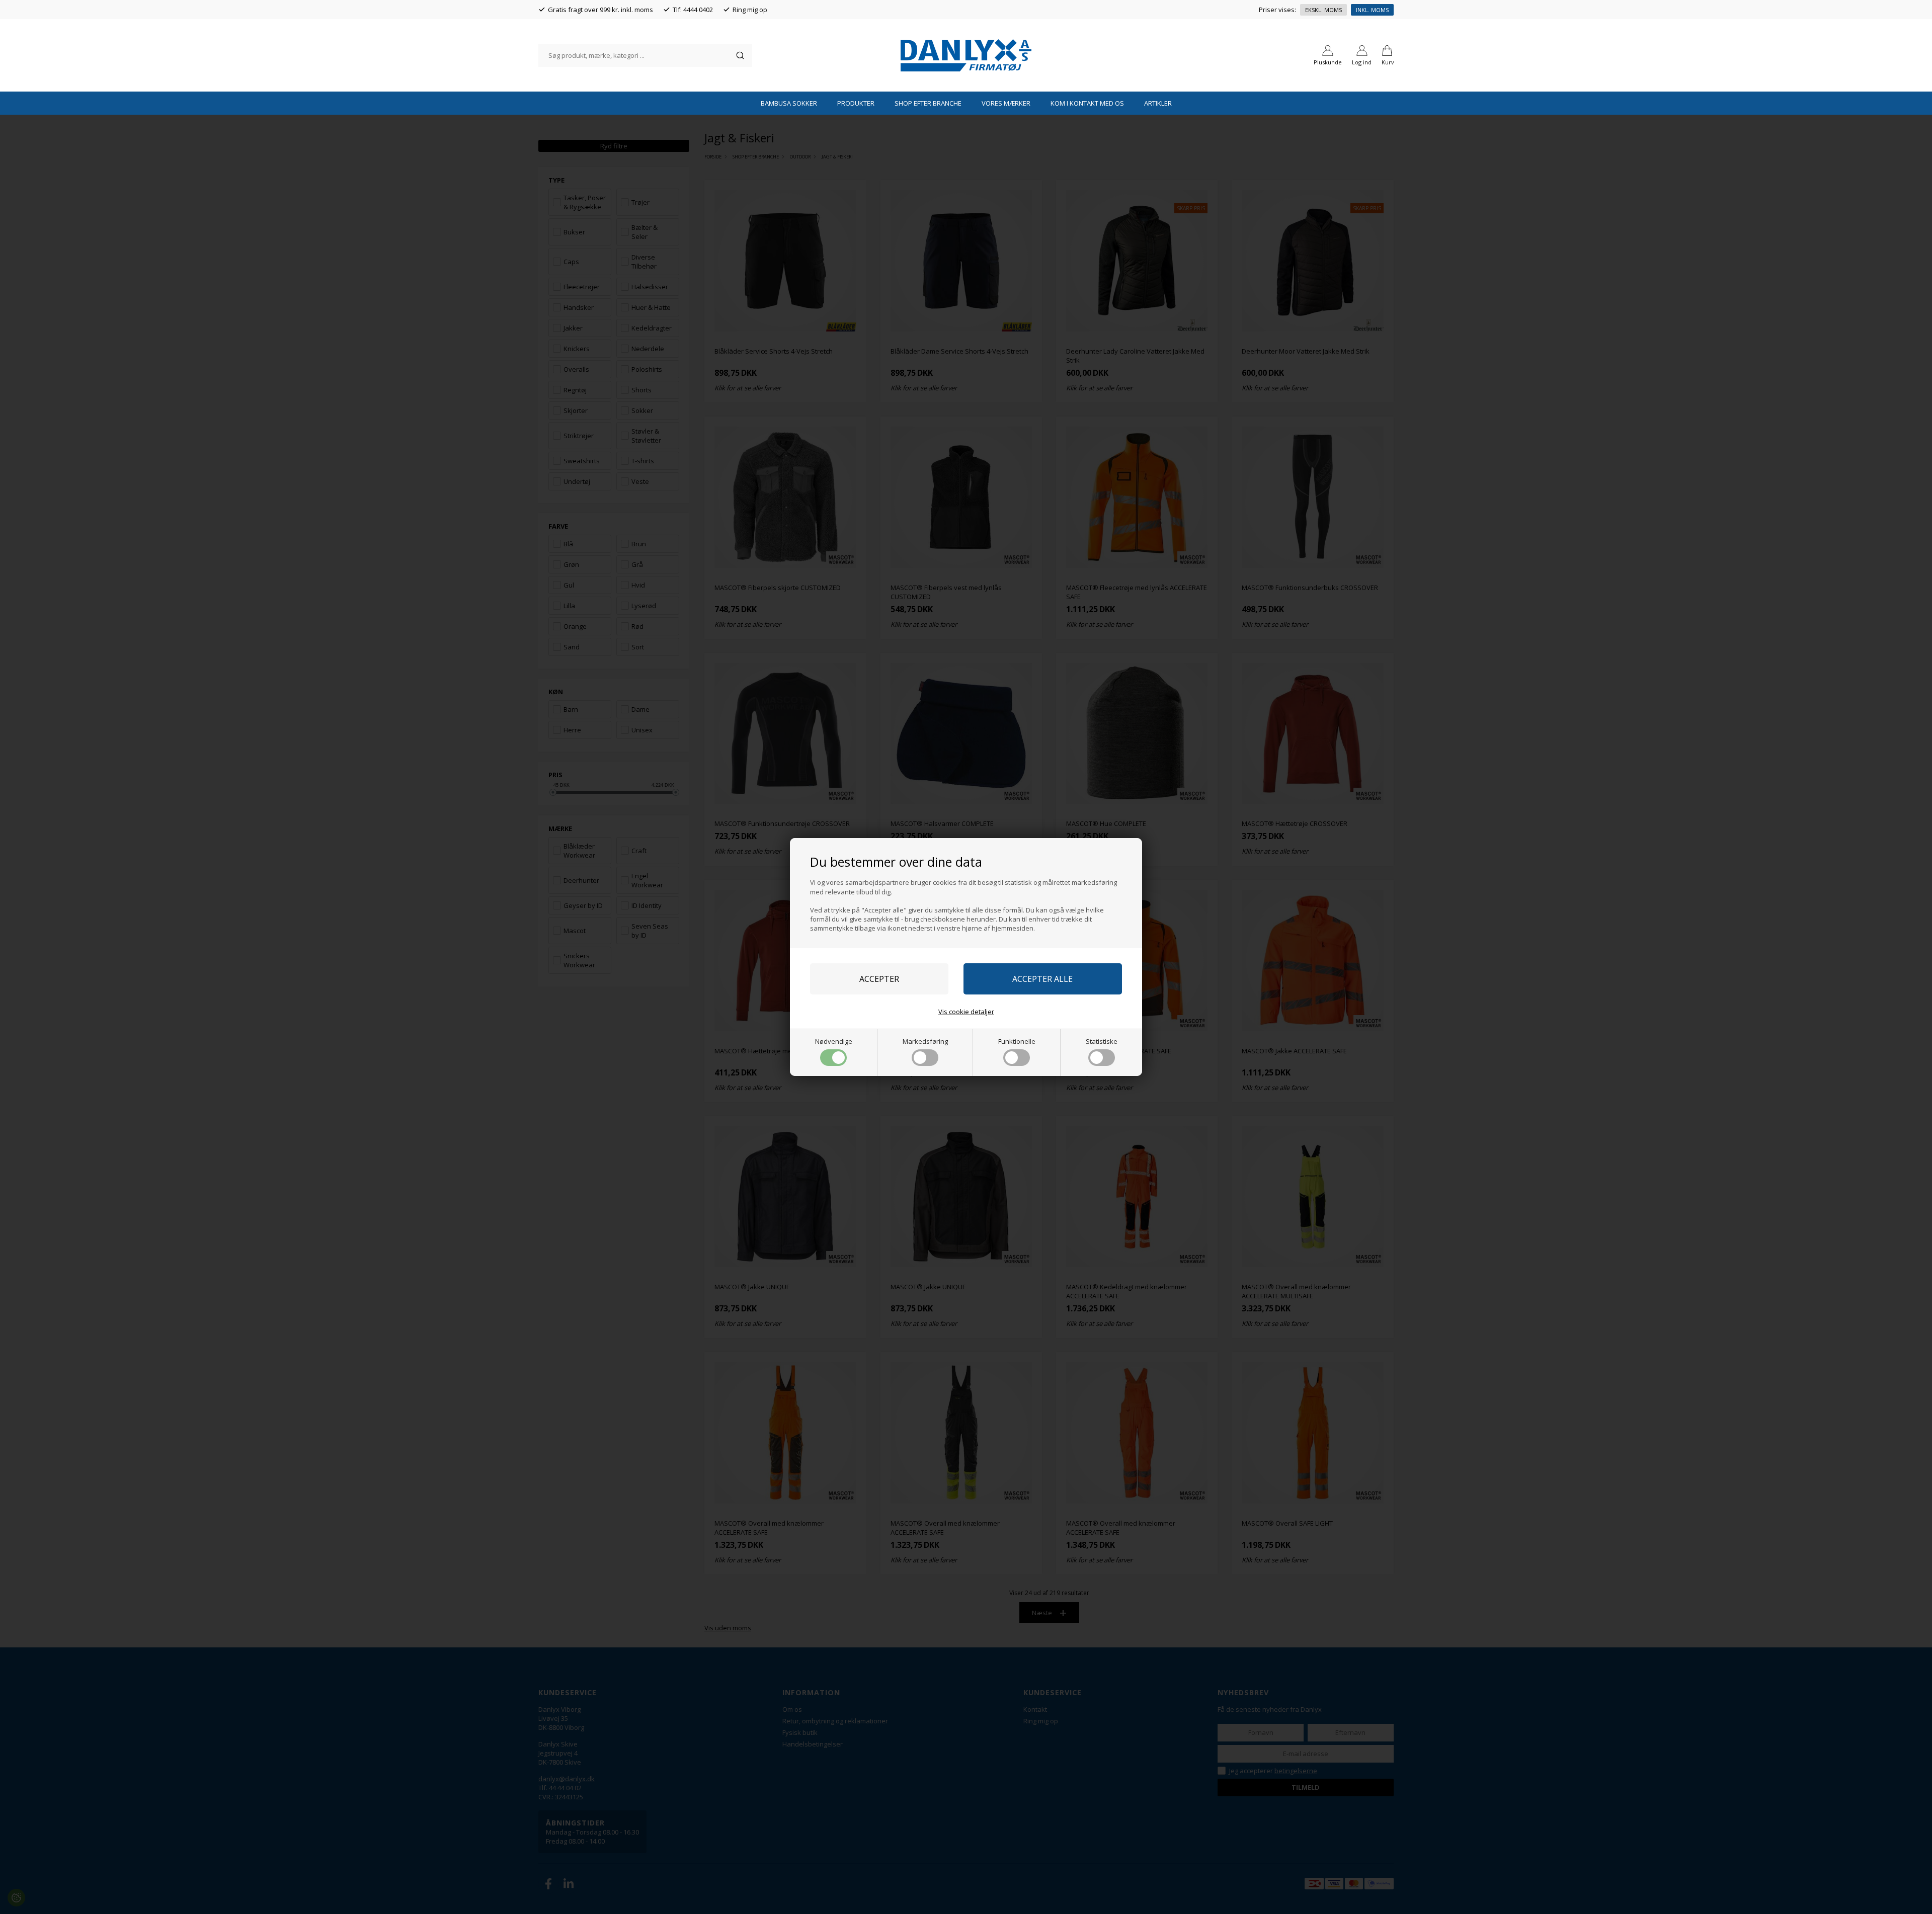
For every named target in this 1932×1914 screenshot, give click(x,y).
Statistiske (1102, 1041)
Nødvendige (834, 1041)
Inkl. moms (1372, 10)
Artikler (1158, 103)
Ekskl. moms (1323, 10)
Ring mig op (750, 10)
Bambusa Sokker (789, 103)
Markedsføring (925, 1041)
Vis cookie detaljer (966, 1012)
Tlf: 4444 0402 (693, 10)
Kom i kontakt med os (1087, 103)
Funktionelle (1017, 1041)
